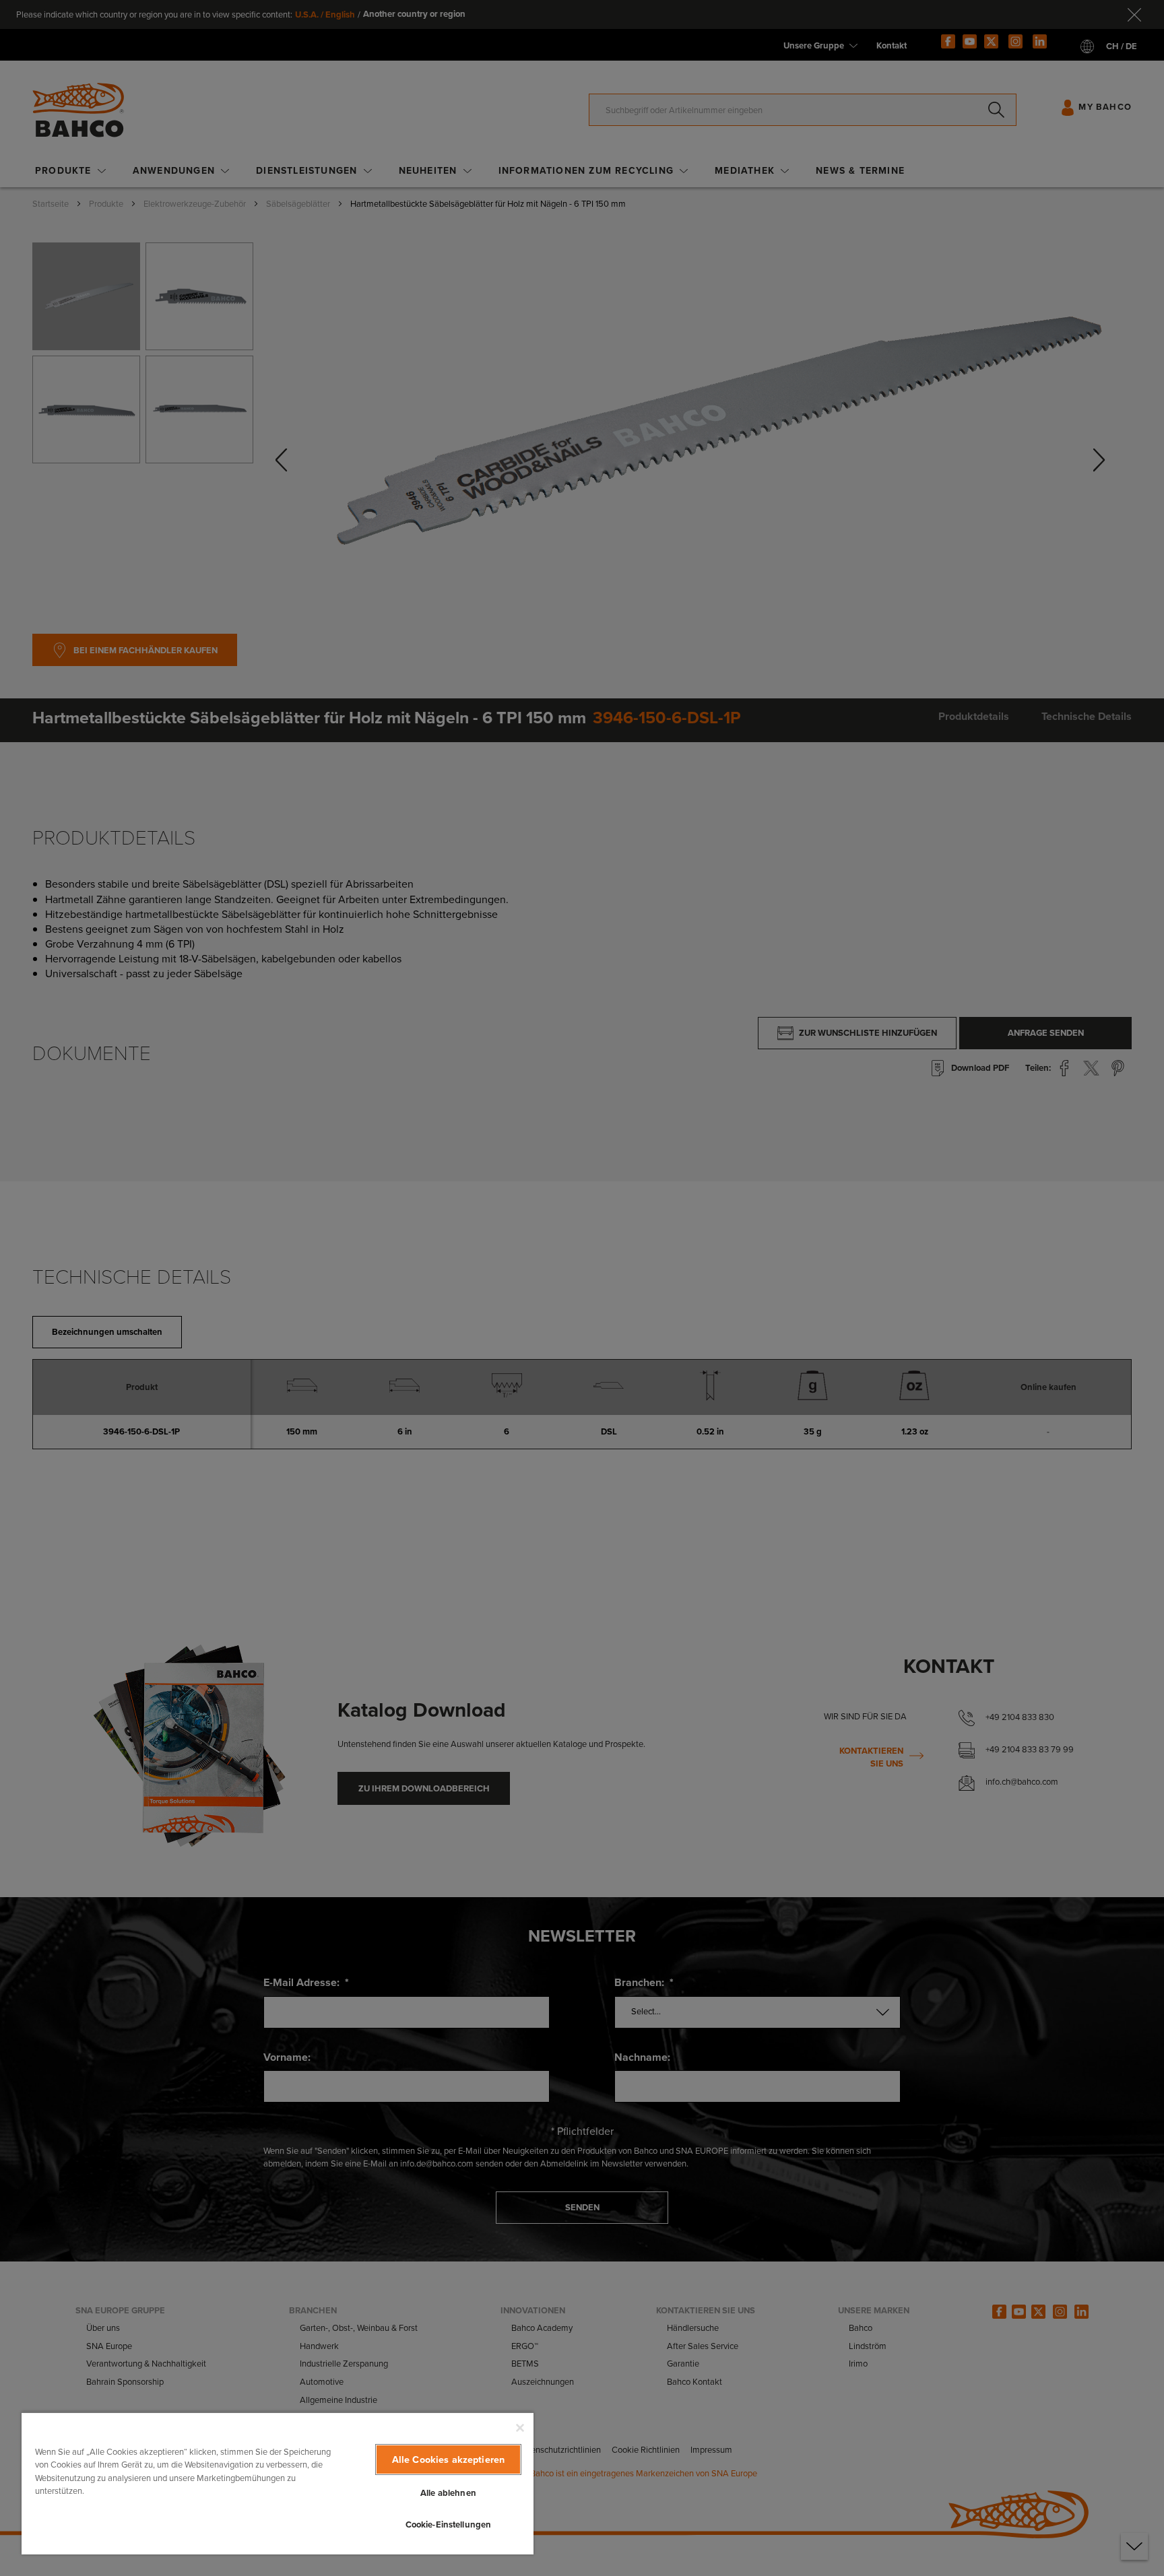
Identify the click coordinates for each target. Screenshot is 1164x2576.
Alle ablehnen (448, 2493)
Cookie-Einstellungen (449, 2524)
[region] (278, 2483)
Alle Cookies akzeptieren (448, 2459)
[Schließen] (520, 2428)
